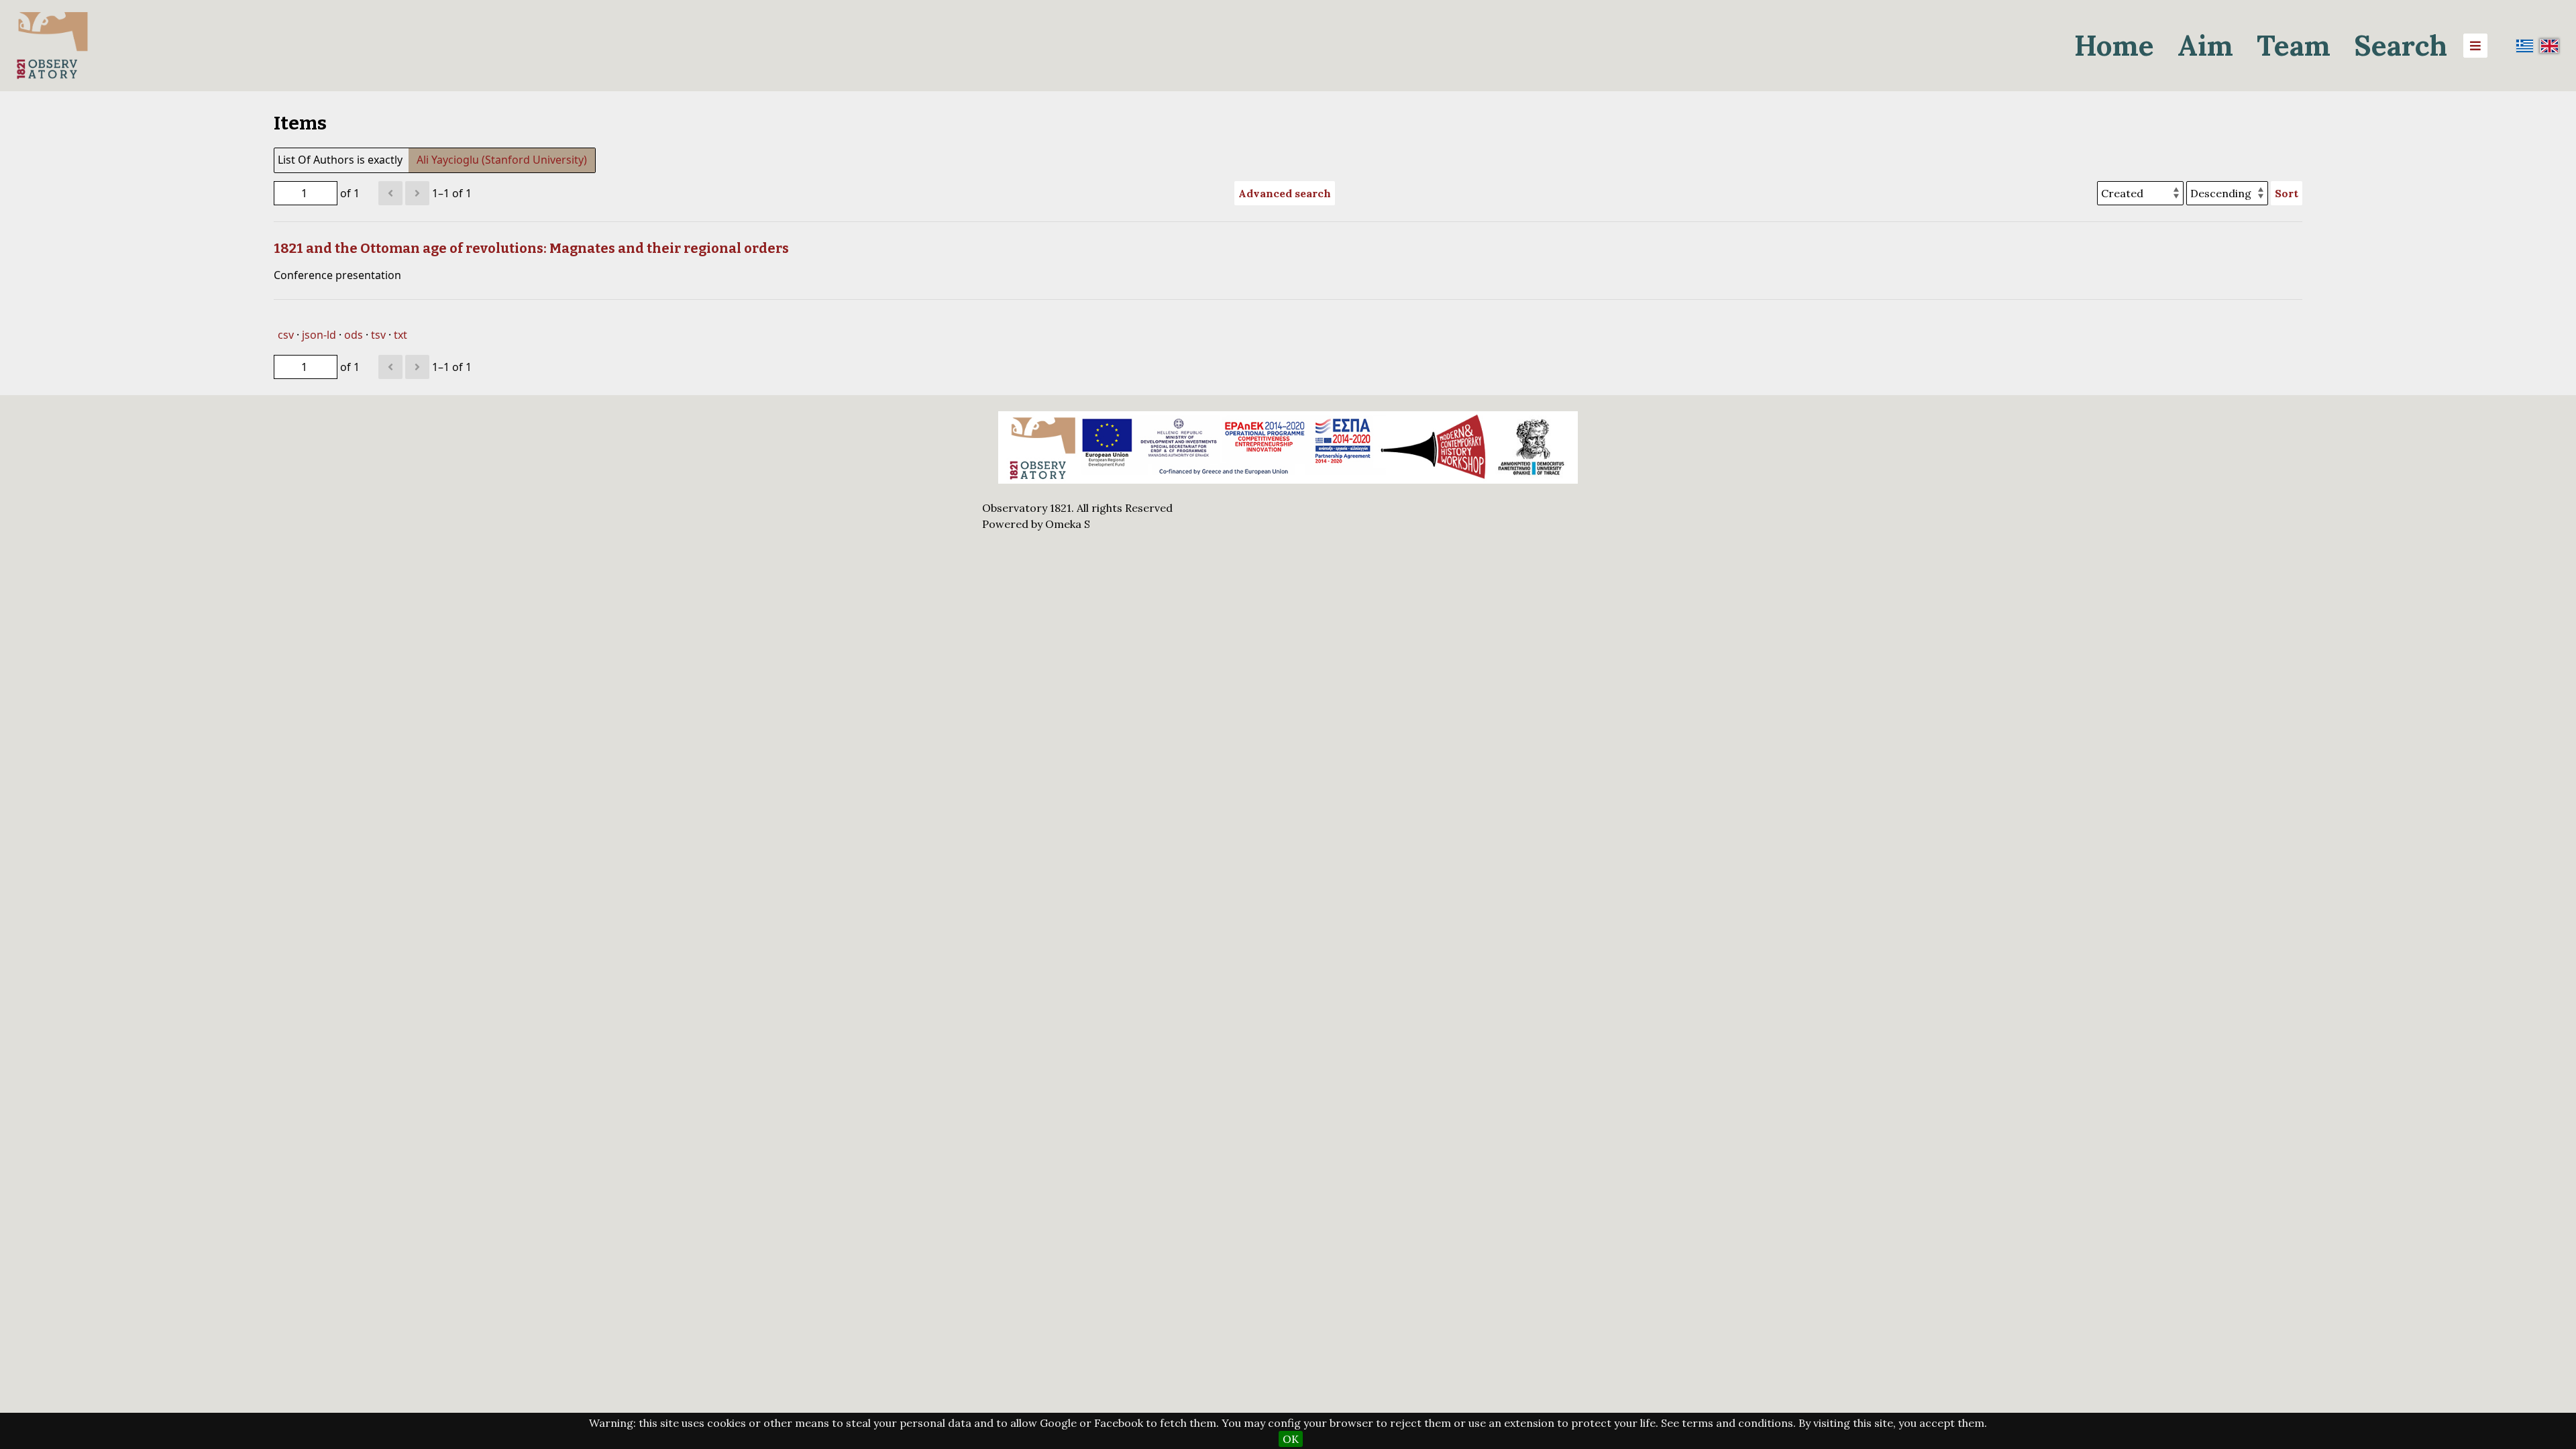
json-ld (319, 335)
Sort (2287, 193)
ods (354, 335)
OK (1291, 1439)
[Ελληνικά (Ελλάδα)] (2525, 46)
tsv (378, 335)
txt (400, 335)
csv (286, 335)
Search (2401, 45)
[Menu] (2475, 46)
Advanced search (1285, 193)
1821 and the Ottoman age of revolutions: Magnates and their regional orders (531, 248)
